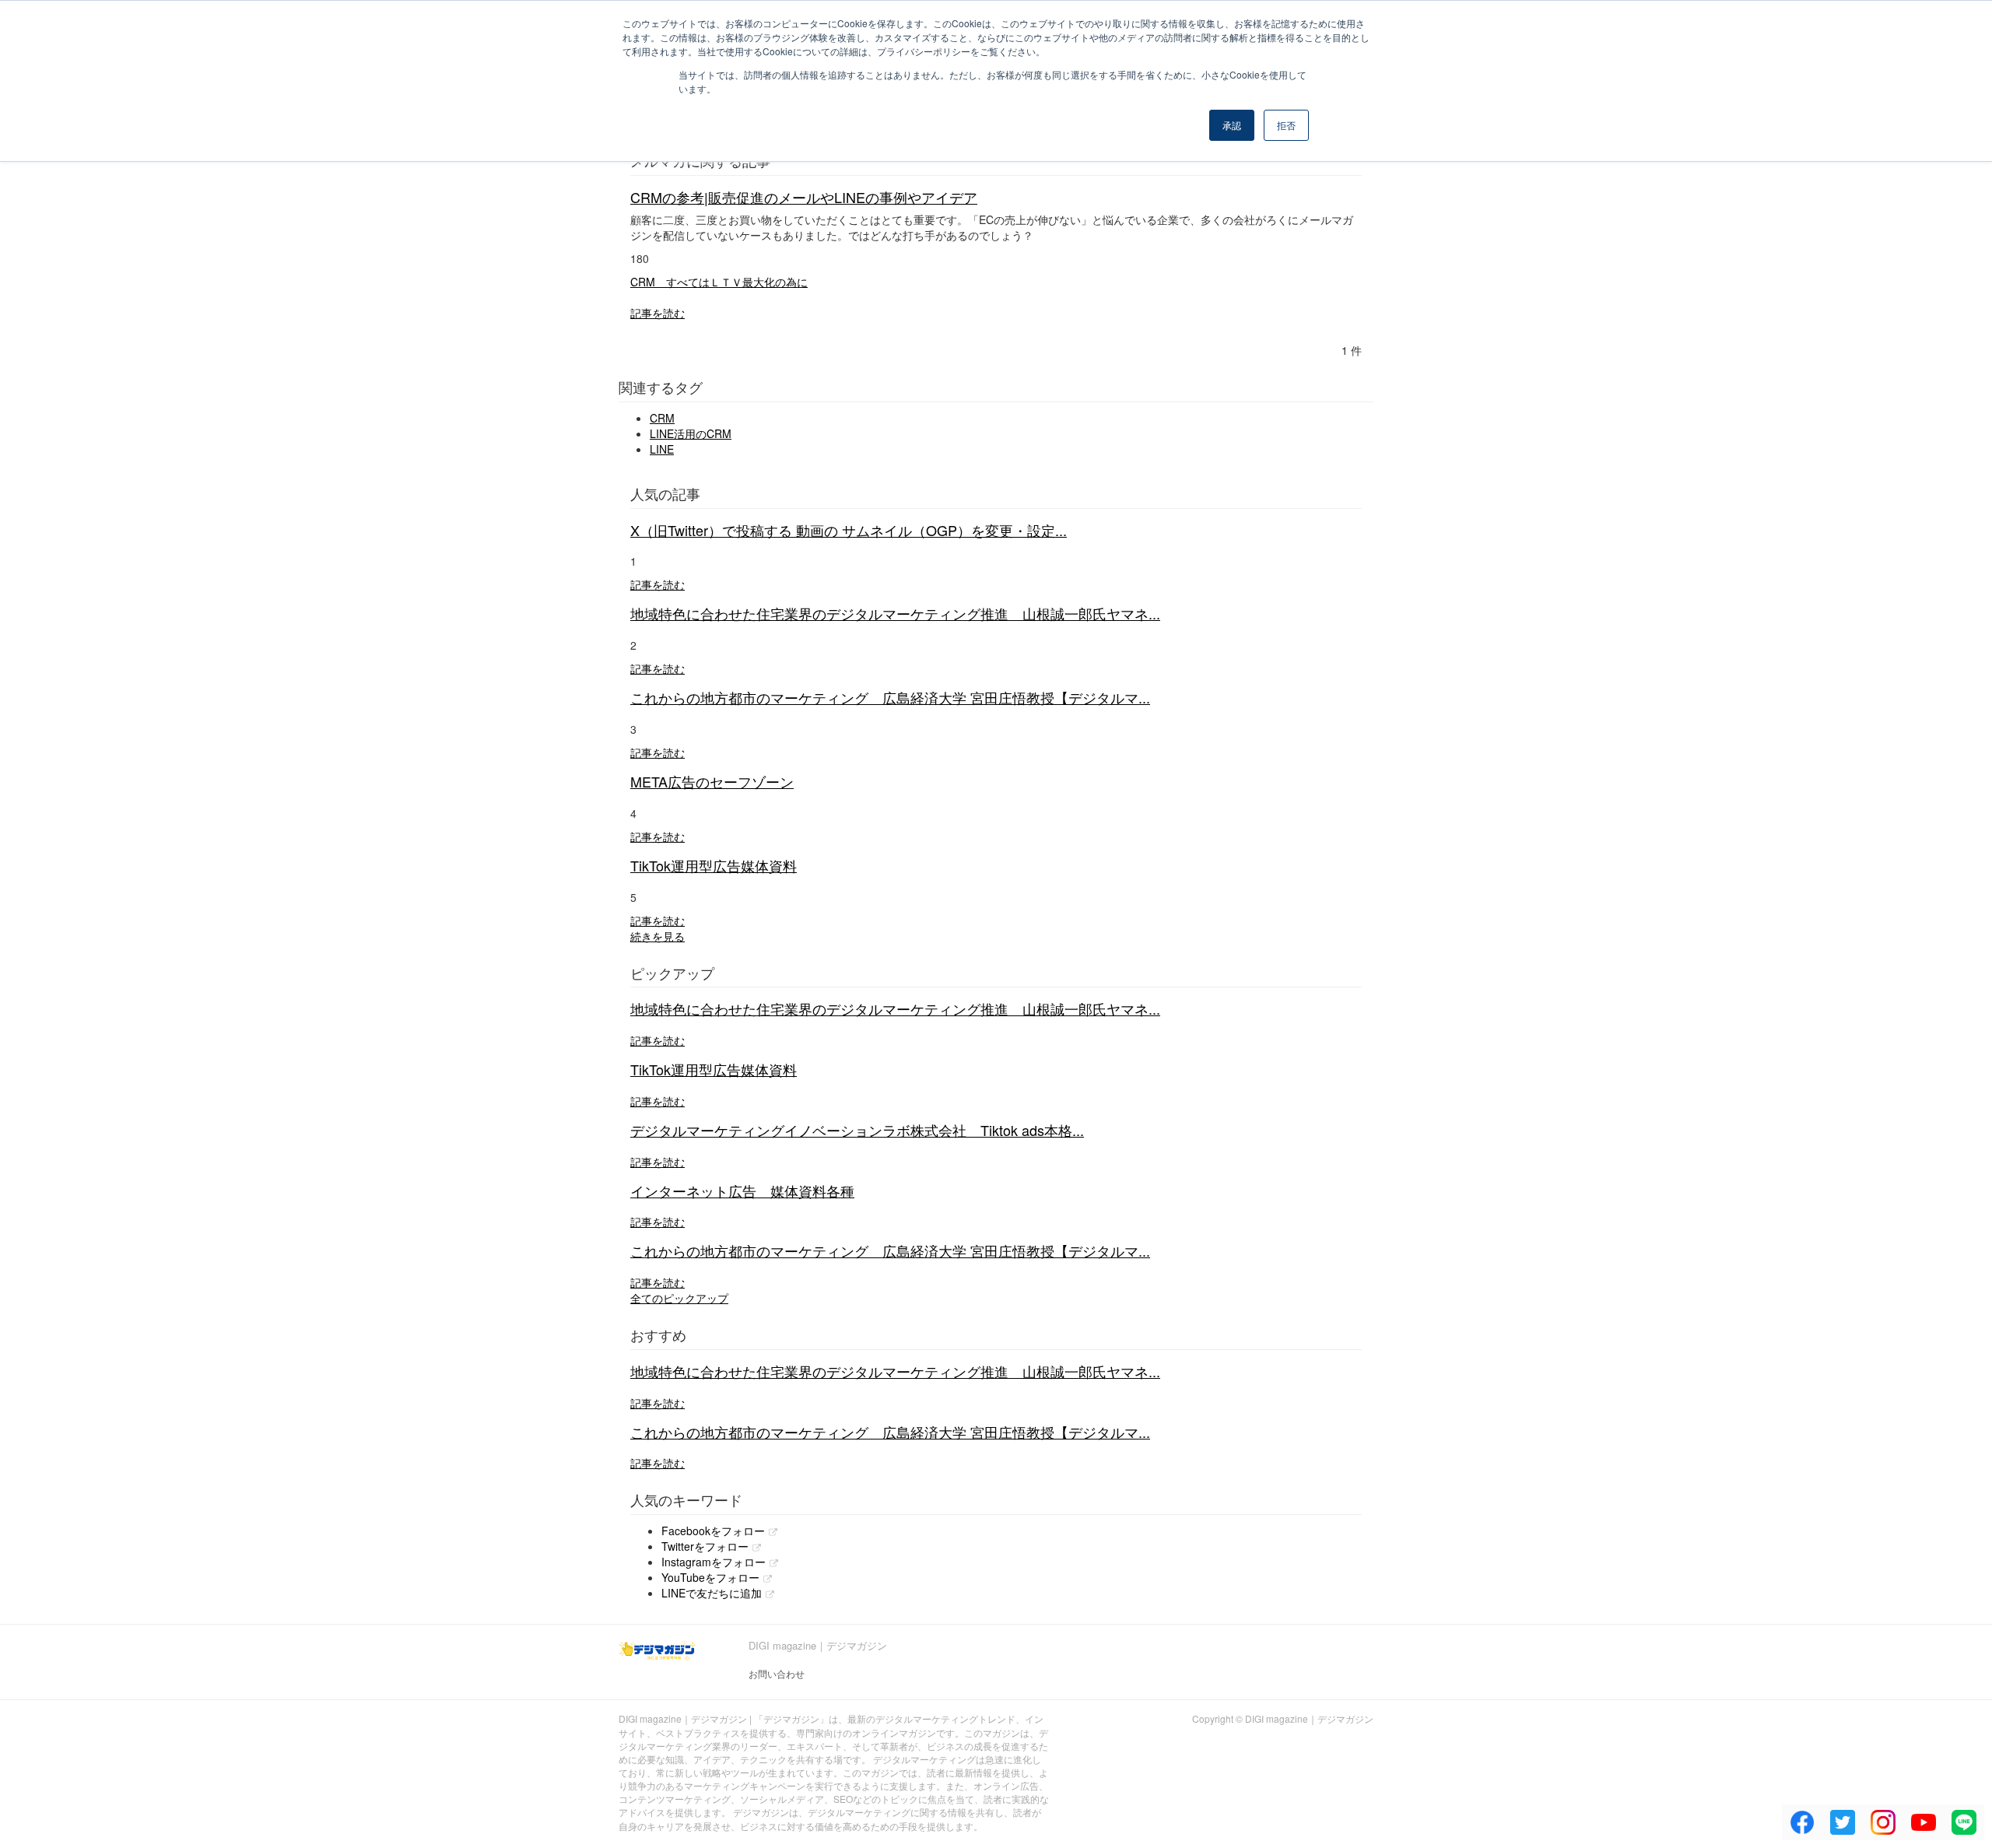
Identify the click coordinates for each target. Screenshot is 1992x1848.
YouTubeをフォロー (710, 1577)
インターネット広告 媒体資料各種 (742, 1191)
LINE (662, 449)
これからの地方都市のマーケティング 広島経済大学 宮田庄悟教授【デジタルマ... (890, 697)
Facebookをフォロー (713, 1531)
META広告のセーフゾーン (712, 781)
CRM (662, 418)
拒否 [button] (1286, 125)
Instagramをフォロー (714, 1562)
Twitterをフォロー (705, 1546)
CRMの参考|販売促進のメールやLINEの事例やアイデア (804, 197)
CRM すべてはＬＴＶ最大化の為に (719, 282)
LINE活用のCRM (691, 433)
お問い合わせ (777, 1673)
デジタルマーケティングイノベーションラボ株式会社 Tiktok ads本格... (857, 1130)
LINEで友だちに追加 (712, 1593)
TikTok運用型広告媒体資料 (714, 865)
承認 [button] (1232, 125)
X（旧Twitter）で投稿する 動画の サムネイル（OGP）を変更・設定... (849, 530)
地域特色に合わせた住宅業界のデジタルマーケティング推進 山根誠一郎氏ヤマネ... (895, 613)
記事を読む (658, 313)
